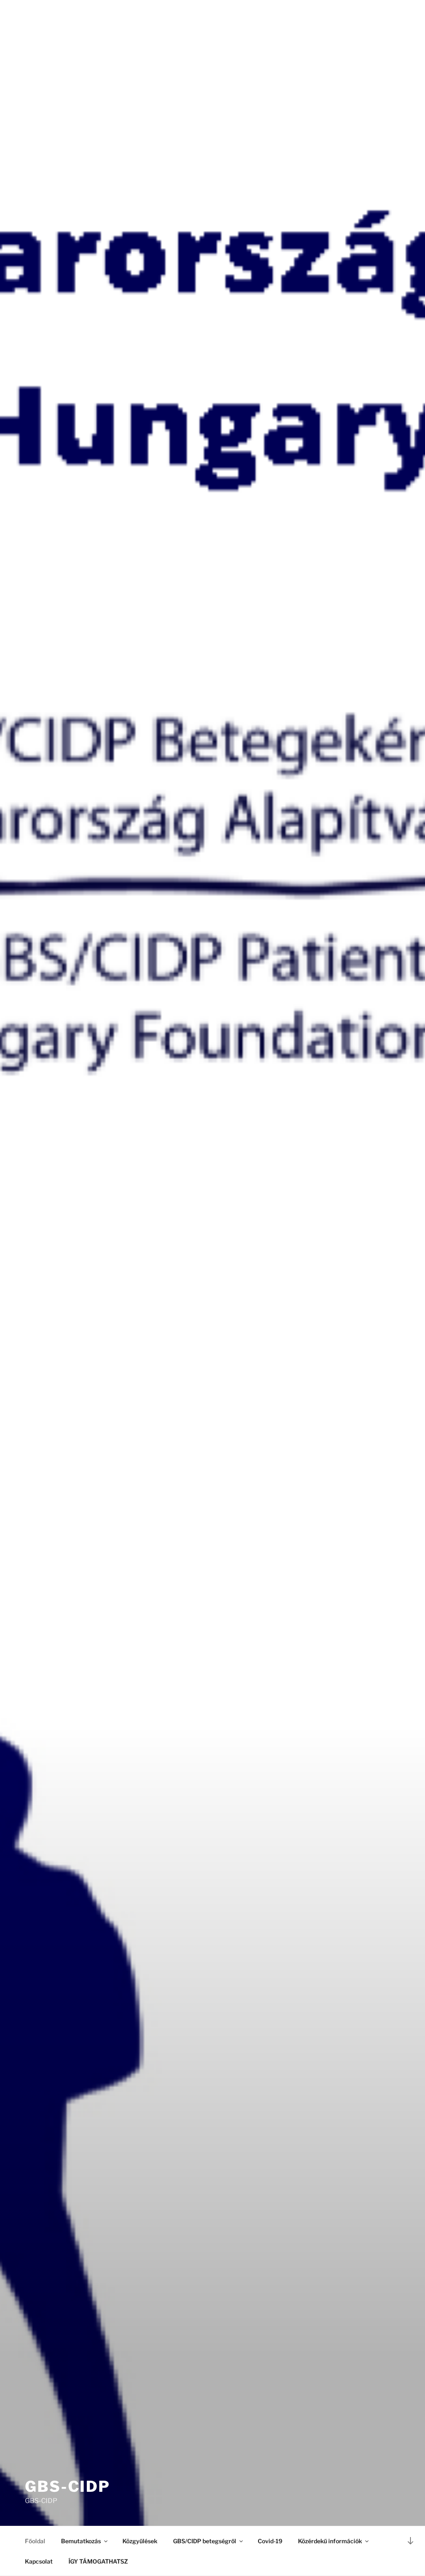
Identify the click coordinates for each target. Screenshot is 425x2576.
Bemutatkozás (81, 2541)
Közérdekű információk (330, 2541)
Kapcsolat (39, 2561)
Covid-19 (270, 2541)
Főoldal (35, 2541)
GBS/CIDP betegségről (205, 2541)
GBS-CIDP (68, 2486)
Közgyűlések (140, 2541)
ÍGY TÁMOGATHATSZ (98, 2561)
